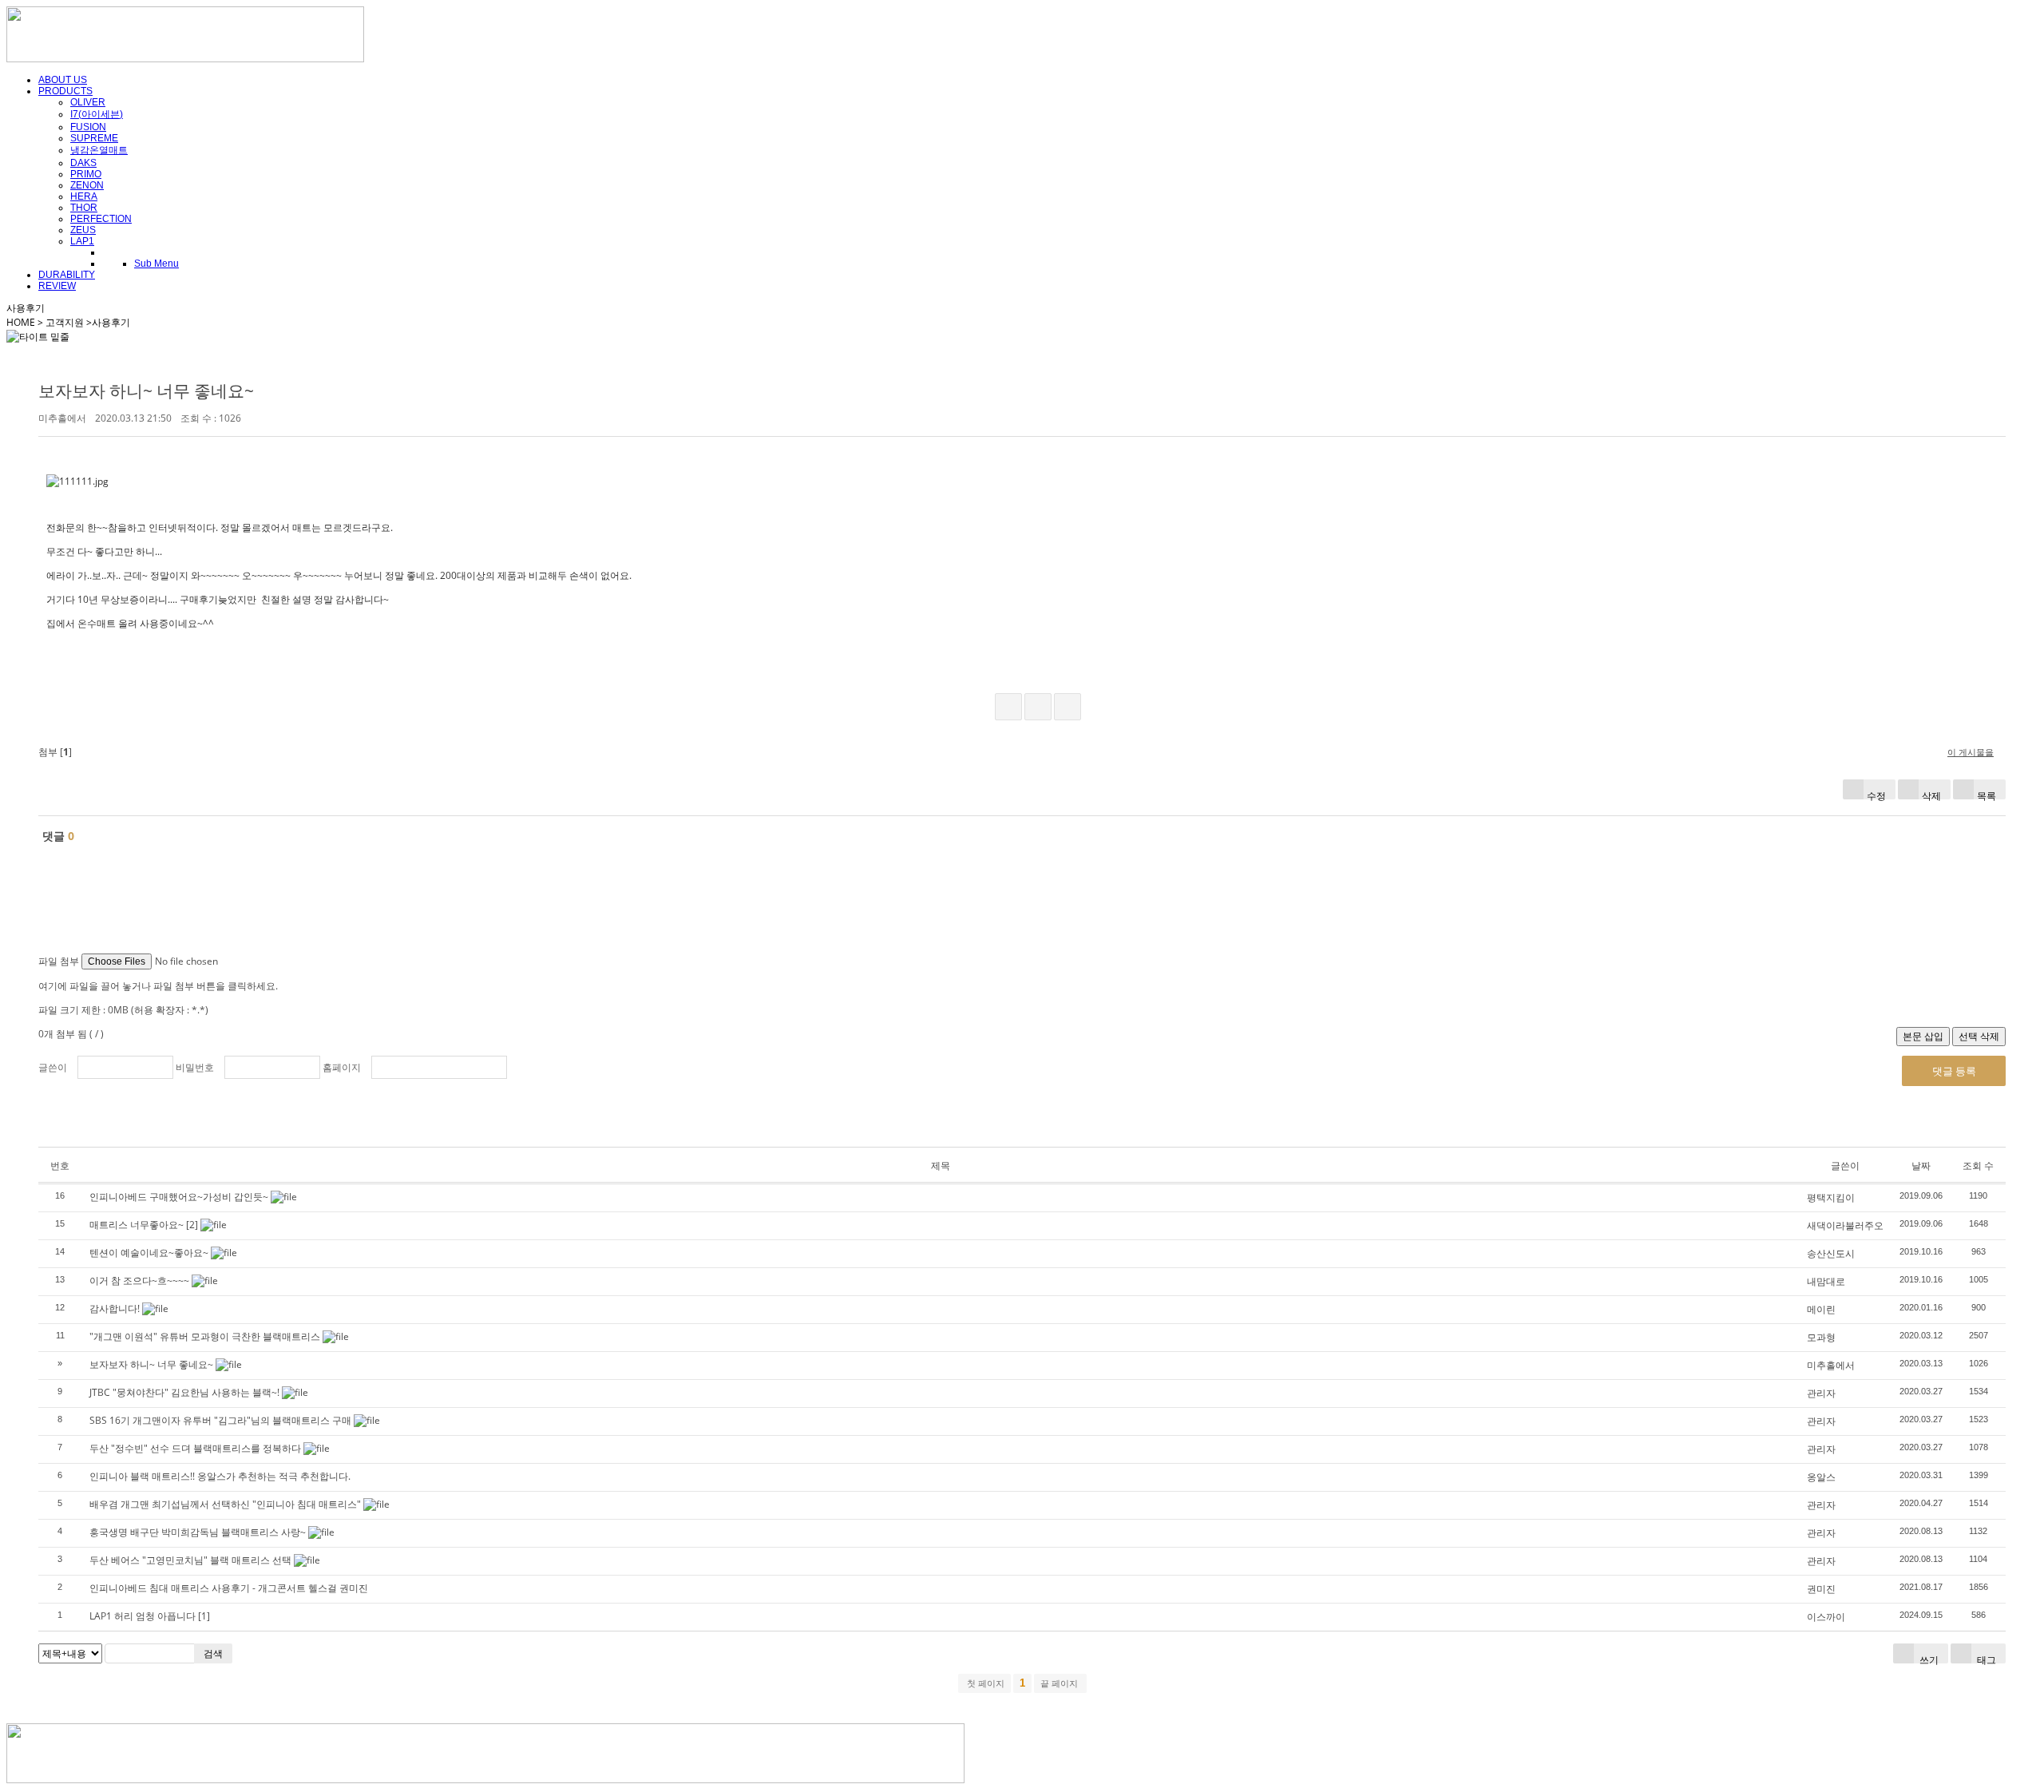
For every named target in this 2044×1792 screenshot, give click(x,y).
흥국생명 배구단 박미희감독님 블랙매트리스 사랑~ (198, 1532)
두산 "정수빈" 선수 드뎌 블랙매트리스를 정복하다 (195, 1448)
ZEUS (83, 230)
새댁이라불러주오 (1845, 1225)
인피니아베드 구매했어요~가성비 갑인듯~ (179, 1197)
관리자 (1821, 1393)
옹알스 (1821, 1477)
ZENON (87, 185)
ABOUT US (63, 80)
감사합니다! (115, 1308)
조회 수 (1978, 1166)
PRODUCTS (65, 91)
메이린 (1821, 1309)
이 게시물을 (1971, 752)
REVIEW (57, 286)
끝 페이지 (1060, 1683)
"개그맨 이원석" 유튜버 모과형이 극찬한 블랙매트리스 (205, 1336)
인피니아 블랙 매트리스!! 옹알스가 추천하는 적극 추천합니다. (220, 1476)
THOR (84, 208)
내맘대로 (1826, 1281)
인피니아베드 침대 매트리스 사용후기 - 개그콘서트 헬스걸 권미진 (229, 1588)
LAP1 (82, 241)
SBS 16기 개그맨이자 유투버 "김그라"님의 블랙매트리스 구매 (220, 1420)
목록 (1987, 794)
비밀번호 (195, 1067)
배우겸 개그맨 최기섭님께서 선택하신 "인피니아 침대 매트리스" (225, 1504)
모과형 (1821, 1337)
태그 (1985, 1658)
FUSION (88, 127)
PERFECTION (101, 219)
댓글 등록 (1954, 1071)
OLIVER (88, 102)
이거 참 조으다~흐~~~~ (139, 1281)
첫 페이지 (984, 1683)
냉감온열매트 (99, 150)
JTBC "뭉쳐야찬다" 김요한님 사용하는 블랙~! (184, 1392)
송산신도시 (1831, 1253)
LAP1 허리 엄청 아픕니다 (143, 1616)
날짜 (1921, 1166)
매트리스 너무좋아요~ (137, 1225)
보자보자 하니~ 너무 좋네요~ (146, 391)
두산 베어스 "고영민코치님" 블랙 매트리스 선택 (190, 1560)
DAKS (83, 163)
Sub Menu (156, 264)
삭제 (1931, 794)
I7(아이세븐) (97, 114)
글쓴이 (53, 1067)
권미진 (1821, 1589)
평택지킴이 (1831, 1197)
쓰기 (1928, 1658)
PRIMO (86, 174)
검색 (213, 1653)
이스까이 (1826, 1617)
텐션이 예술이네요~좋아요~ (149, 1253)
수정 (1876, 794)
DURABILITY (67, 275)
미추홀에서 (1831, 1365)
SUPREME (94, 138)
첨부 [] (55, 752)
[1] (204, 1616)
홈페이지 (342, 1067)
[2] (192, 1225)
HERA (84, 196)
